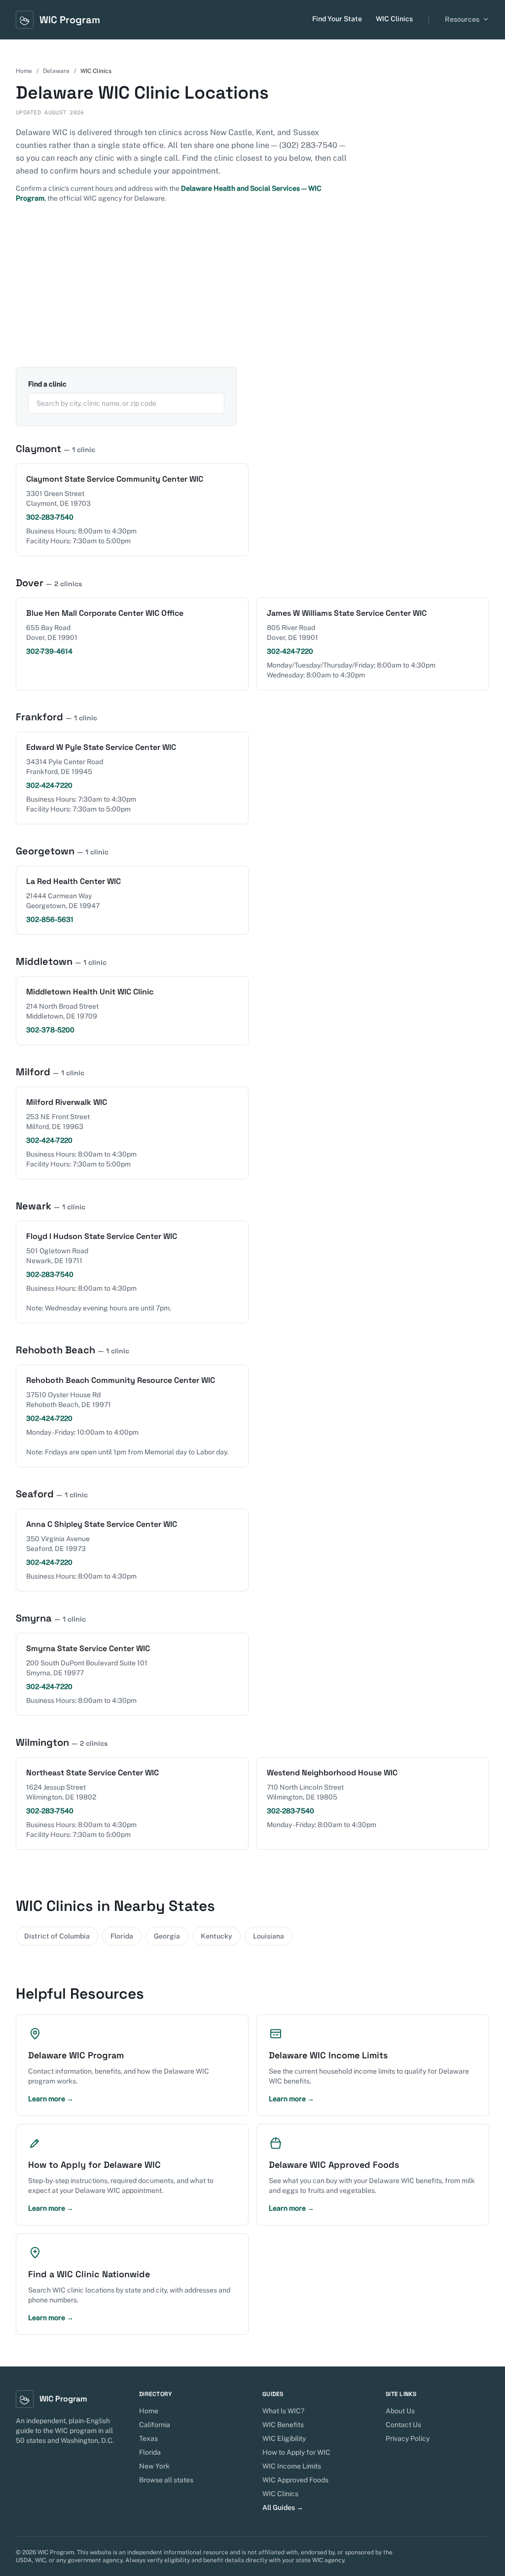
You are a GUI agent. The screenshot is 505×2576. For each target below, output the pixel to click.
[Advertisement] (252, 293)
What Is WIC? (283, 2411)
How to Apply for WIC (296, 2452)
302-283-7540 (50, 517)
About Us (400, 2411)
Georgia (167, 1936)
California (155, 2425)
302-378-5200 (50, 1030)
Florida (122, 1936)
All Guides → (283, 2507)
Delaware (56, 71)
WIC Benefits (283, 2425)
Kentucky (216, 1936)
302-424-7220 (290, 651)
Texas (148, 2438)
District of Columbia (57, 1936)
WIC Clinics (394, 19)
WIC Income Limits (292, 2466)
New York (154, 2466)
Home (24, 71)
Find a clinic (47, 384)
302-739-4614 (49, 651)
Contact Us (403, 2425)
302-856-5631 (50, 919)
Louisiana (269, 1936)
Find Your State (337, 19)
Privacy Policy (408, 2438)
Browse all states (166, 2480)
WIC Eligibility (284, 2438)
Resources (462, 19)
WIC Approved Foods (295, 2480)
